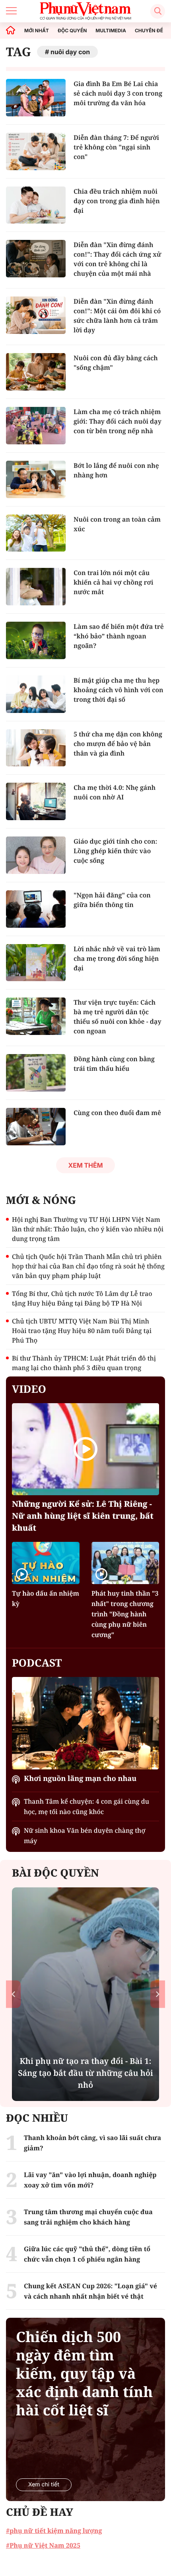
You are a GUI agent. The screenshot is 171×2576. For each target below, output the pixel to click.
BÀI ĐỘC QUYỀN (55, 1873)
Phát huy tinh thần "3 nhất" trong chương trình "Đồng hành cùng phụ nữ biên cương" (125, 1614)
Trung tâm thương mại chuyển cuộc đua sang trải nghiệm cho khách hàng (88, 2217)
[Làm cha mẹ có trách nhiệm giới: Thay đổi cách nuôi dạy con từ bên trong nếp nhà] (36, 426)
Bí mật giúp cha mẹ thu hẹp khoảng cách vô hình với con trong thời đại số (119, 690)
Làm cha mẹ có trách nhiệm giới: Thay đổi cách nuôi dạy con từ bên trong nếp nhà (118, 421)
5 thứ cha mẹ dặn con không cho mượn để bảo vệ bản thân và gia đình (118, 744)
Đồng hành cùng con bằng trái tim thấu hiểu (114, 1064)
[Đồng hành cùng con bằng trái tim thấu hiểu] (36, 1073)
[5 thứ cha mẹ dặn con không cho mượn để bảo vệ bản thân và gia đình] (36, 748)
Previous (13, 1994)
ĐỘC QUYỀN (72, 31)
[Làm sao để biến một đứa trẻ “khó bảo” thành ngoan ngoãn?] (36, 640)
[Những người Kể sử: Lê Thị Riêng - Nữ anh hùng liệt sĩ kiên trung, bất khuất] (85, 1449)
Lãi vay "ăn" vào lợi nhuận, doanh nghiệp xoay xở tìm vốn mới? (90, 2180)
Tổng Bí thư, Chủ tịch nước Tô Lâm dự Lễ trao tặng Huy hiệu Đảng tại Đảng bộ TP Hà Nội (82, 1298)
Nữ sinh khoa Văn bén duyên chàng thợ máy (85, 1836)
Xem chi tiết (44, 2485)
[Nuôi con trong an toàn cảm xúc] (36, 533)
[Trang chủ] (11, 30)
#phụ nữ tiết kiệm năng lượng (54, 2531)
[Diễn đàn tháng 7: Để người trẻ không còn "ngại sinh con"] (36, 151)
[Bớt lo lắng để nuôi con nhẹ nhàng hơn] (36, 479)
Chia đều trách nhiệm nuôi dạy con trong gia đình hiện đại (117, 201)
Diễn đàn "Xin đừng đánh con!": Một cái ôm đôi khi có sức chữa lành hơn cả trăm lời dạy (117, 316)
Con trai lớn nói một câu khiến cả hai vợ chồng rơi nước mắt (113, 582)
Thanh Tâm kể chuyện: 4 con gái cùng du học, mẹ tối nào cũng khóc (86, 1806)
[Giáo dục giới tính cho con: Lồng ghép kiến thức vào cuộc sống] (36, 855)
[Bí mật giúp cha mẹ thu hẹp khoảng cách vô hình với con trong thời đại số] (36, 694)
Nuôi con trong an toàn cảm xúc (117, 524)
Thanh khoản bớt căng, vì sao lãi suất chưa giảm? (92, 2143)
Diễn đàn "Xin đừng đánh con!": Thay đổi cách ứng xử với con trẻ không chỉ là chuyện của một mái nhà (118, 259)
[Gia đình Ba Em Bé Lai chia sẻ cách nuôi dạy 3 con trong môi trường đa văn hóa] (36, 98)
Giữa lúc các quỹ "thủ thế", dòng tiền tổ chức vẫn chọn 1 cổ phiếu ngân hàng (87, 2254)
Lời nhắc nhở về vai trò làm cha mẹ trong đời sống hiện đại (117, 958)
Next (158, 1994)
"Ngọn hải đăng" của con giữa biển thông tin (112, 900)
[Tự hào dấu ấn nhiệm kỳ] (46, 1563)
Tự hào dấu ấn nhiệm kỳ (46, 1598)
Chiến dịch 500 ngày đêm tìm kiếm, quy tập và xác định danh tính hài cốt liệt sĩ (84, 2374)
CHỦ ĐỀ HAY (40, 2512)
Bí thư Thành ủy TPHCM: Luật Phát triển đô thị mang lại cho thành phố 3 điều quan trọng (84, 1363)
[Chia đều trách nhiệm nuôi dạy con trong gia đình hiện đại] (36, 205)
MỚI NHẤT (37, 31)
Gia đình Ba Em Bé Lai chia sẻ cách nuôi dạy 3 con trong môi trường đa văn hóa (118, 93)
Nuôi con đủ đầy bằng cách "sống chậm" (116, 363)
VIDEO (29, 1389)
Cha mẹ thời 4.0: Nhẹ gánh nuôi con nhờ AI (115, 792)
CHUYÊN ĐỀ (149, 31)
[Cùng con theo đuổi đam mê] (36, 1127)
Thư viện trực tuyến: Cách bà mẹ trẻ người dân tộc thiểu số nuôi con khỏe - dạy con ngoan (118, 1017)
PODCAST (37, 1663)
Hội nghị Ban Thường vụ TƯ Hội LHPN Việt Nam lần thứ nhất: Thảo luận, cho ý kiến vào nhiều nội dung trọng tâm (88, 1229)
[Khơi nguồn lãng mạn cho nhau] (85, 1723)
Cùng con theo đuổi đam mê (117, 1113)
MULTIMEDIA (111, 31)
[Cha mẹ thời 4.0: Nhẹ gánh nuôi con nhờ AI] (36, 801)
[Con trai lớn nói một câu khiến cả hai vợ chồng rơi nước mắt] (36, 587)
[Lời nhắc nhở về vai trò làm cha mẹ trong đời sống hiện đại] (36, 963)
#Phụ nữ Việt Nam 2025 (43, 2545)
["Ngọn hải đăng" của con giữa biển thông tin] (36, 909)
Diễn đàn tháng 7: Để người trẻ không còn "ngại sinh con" (116, 147)
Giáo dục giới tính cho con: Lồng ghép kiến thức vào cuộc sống (115, 851)
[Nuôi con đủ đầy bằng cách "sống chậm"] (36, 372)
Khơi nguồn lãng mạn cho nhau (80, 1779)
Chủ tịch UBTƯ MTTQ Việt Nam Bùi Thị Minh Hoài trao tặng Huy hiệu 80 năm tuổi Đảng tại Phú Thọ (82, 1331)
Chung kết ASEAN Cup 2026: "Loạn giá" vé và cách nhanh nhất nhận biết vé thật (90, 2291)
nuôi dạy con (70, 52)
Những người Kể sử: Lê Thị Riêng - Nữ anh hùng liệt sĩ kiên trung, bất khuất (83, 1516)
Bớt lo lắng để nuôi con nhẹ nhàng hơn (116, 470)
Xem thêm (85, 1165)
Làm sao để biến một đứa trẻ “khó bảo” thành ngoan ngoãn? (119, 636)
